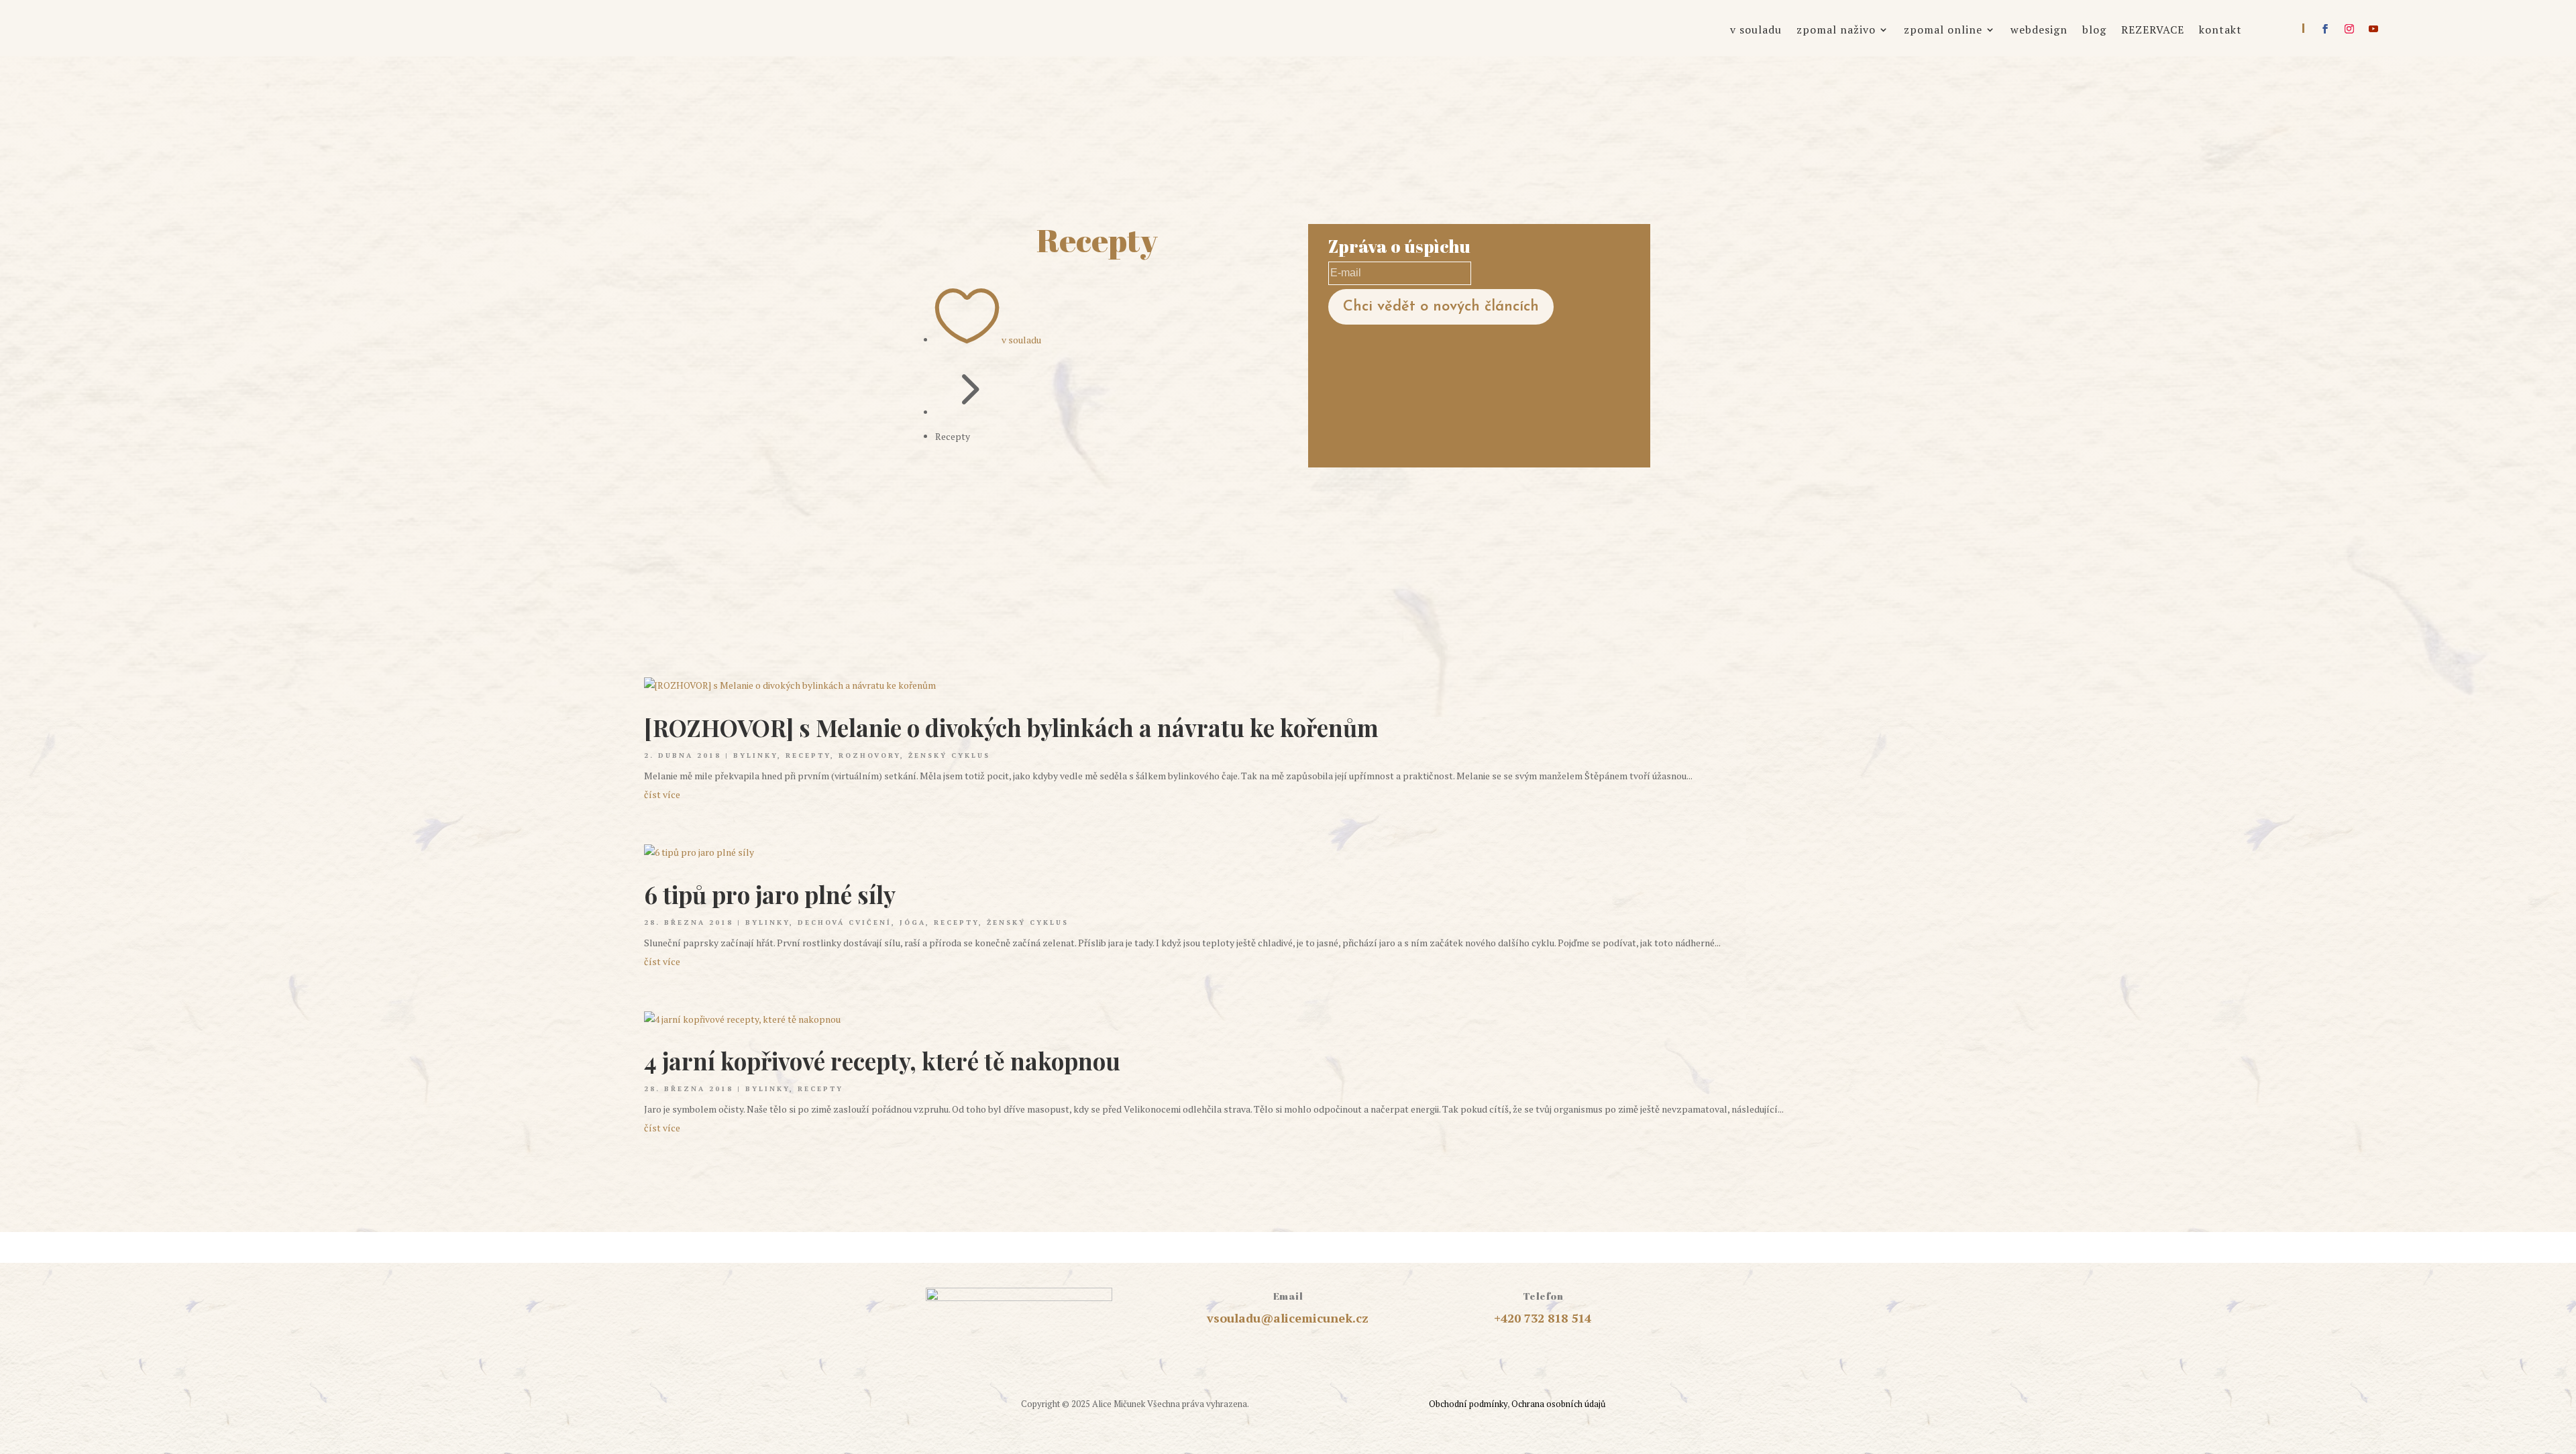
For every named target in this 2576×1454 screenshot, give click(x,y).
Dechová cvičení (845, 922)
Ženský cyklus (949, 756)
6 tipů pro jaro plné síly (770, 894)
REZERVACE (2153, 31)
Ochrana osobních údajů (1558, 1404)
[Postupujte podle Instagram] (2349, 29)
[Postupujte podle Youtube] (2373, 29)
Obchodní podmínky (1468, 1404)
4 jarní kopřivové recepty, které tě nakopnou (882, 1061)
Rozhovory (869, 756)
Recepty (808, 756)
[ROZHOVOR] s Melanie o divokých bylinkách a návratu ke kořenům (1011, 727)
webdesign (2039, 31)
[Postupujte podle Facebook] (2325, 29)
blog (2094, 31)
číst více (662, 794)
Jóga (913, 922)
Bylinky (755, 756)
